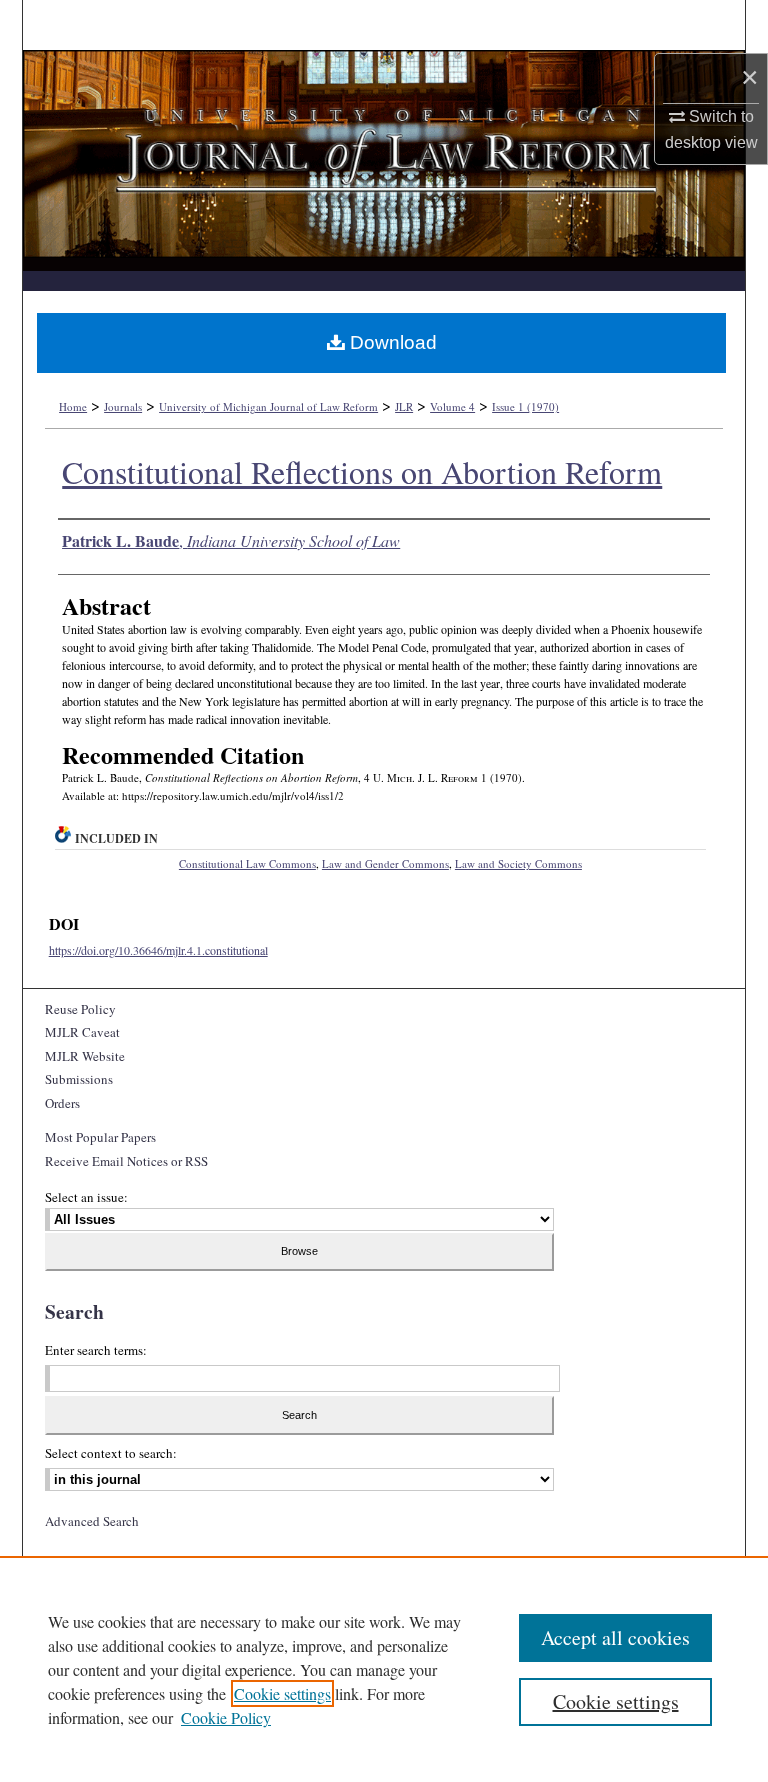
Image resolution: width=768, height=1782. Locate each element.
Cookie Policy (226, 1717)
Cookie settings (282, 1693)
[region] (384, 1669)
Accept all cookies (615, 1637)
